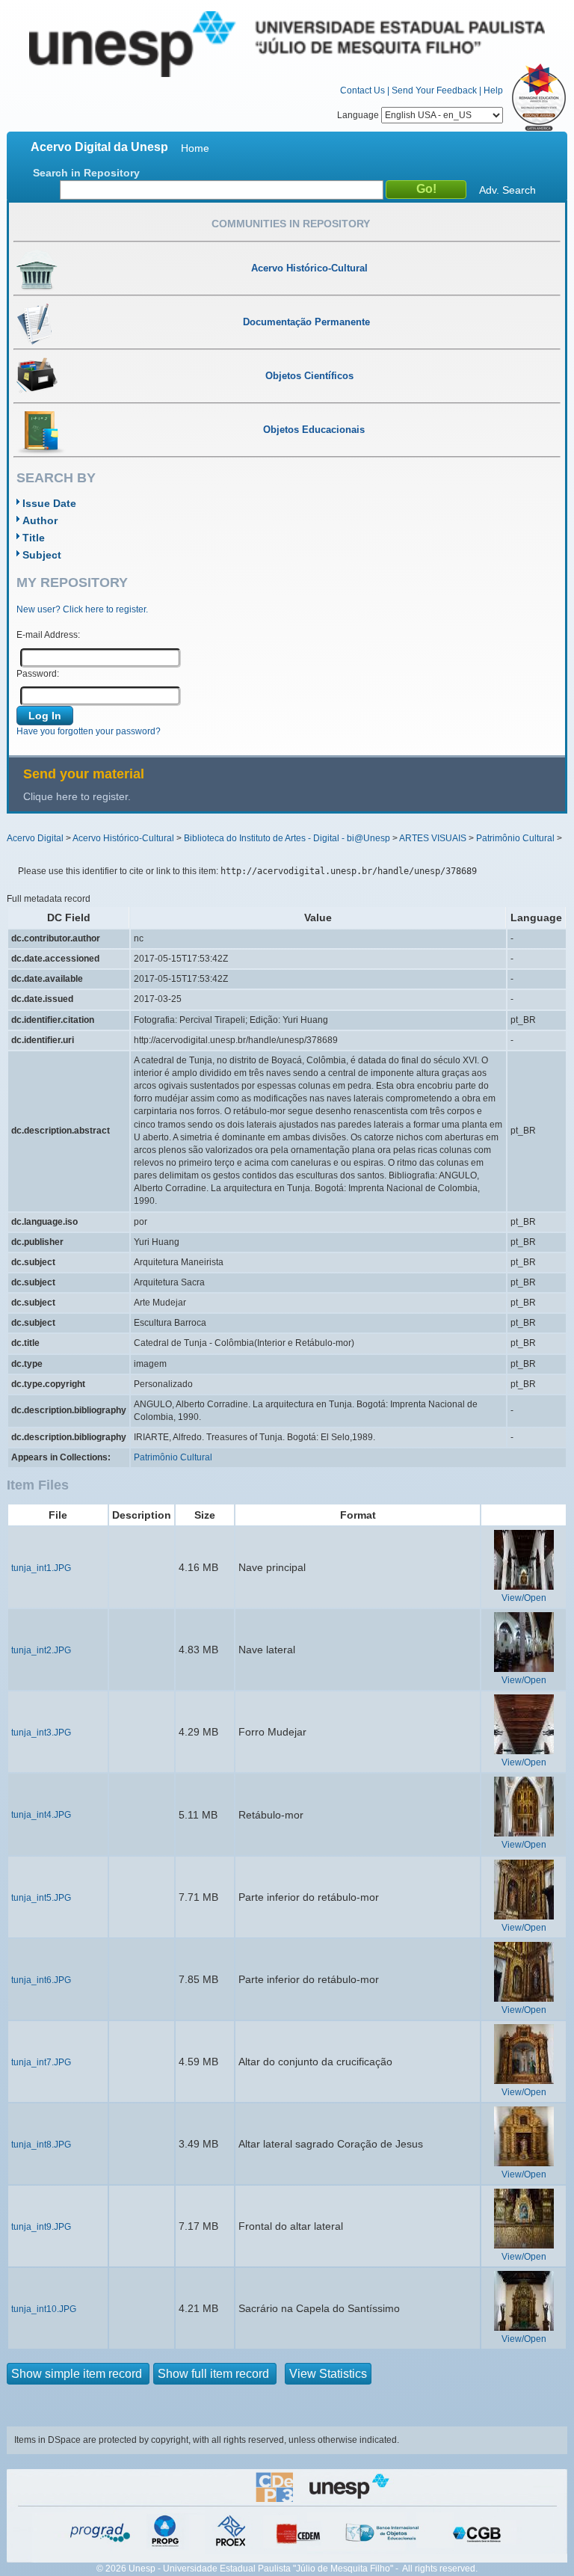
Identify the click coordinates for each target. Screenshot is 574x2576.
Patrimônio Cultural (515, 838)
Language (359, 115)
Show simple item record (78, 2374)
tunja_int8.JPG (41, 2145)
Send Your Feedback (434, 90)
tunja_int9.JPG (41, 2227)
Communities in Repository (291, 224)
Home (195, 148)
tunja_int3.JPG (41, 1733)
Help (493, 90)
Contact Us (362, 90)
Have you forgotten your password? (89, 731)
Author (40, 520)
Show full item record (215, 2374)
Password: (38, 674)
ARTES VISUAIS (433, 838)
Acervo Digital (35, 838)
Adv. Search (507, 190)
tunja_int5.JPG (41, 1898)
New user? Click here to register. (82, 609)
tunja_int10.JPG (44, 2309)
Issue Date (49, 503)
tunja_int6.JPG (41, 1980)
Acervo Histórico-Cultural (123, 838)
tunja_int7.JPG (41, 2062)
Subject (42, 555)
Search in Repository (86, 173)
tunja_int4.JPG (41, 1815)
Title (34, 538)
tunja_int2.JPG (41, 1650)
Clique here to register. (77, 796)
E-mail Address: (48, 635)
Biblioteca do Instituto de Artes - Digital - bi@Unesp (287, 838)
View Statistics (328, 2374)
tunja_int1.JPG (41, 1568)
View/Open (524, 1598)
